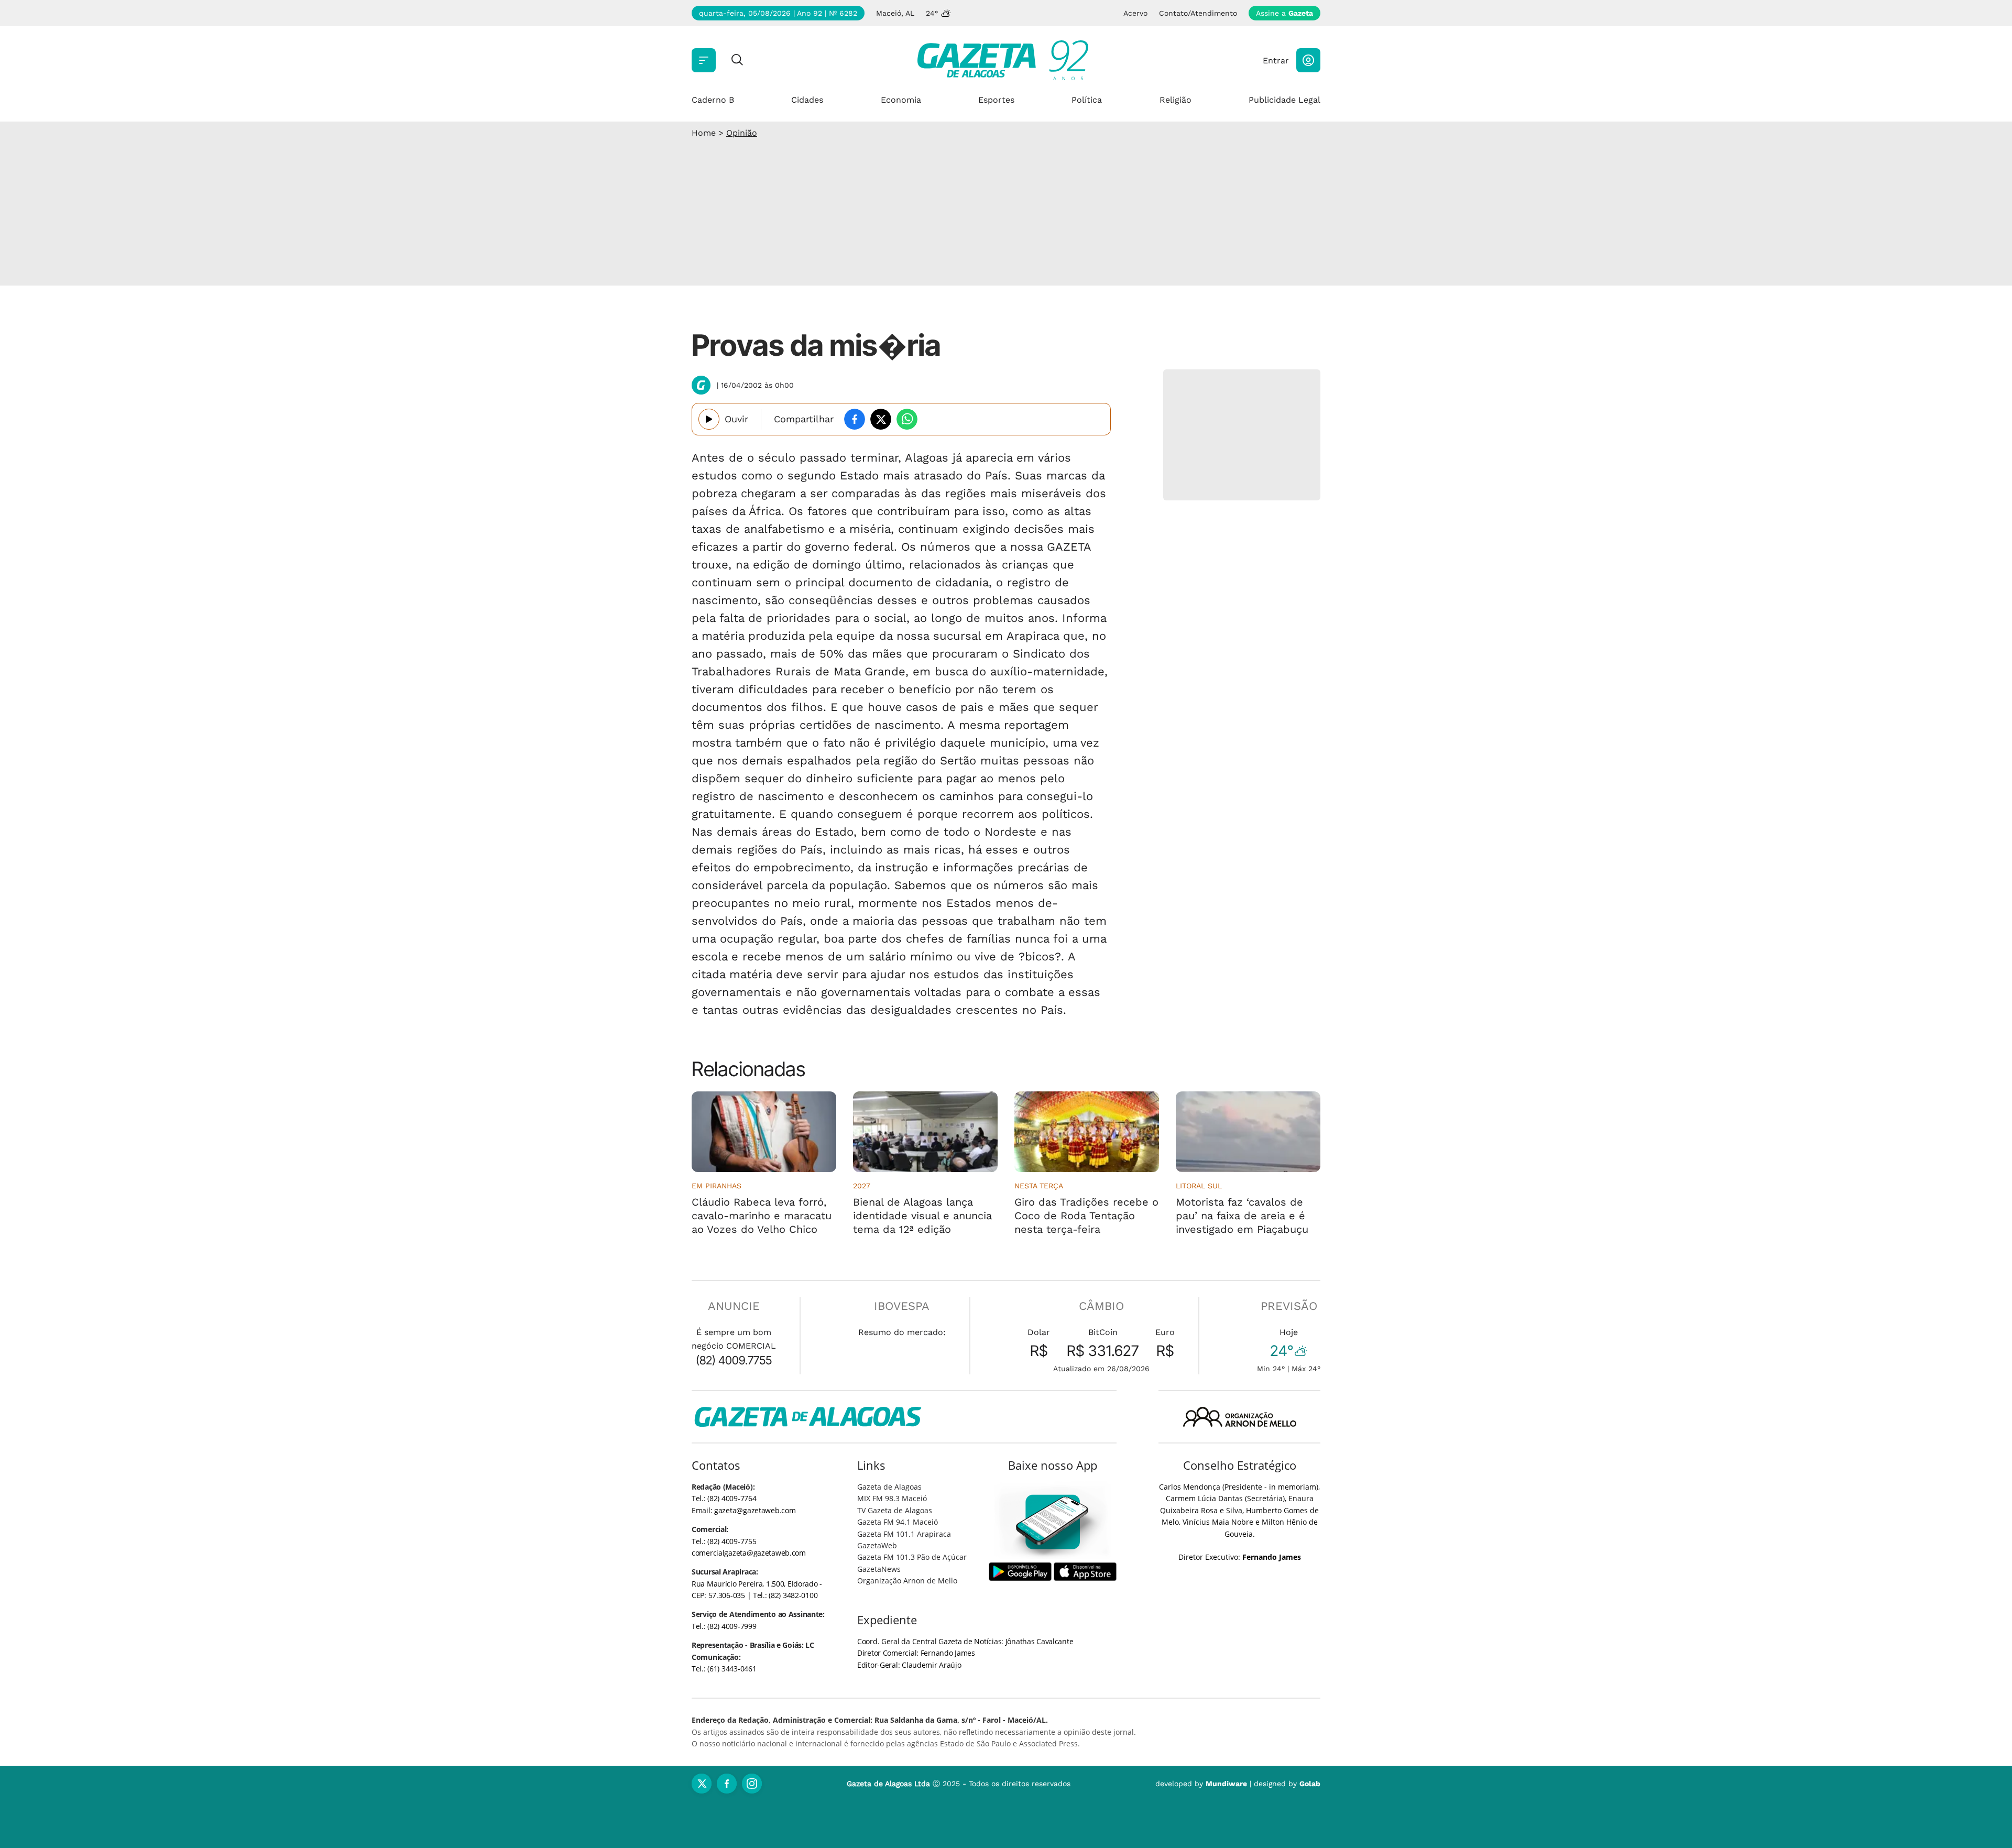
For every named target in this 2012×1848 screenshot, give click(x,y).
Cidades (807, 100)
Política (1087, 100)
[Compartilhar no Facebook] (855, 419)
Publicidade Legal (1284, 100)
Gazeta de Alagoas (889, 1487)
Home (704, 133)
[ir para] (1053, 1522)
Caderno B (713, 100)
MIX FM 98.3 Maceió (892, 1498)
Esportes (996, 100)
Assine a (1284, 13)
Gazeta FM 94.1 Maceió (898, 1522)
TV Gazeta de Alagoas (895, 1510)
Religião (1176, 100)
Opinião (742, 133)
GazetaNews (879, 1569)
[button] (1308, 60)
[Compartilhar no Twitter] (881, 419)
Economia (901, 100)
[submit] (737, 61)
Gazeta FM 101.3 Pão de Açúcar (912, 1557)
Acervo (1135, 13)
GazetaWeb (877, 1545)
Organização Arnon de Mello (907, 1581)
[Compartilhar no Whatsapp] (907, 419)
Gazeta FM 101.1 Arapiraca (904, 1534)
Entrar (1276, 61)
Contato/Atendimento (1198, 13)
